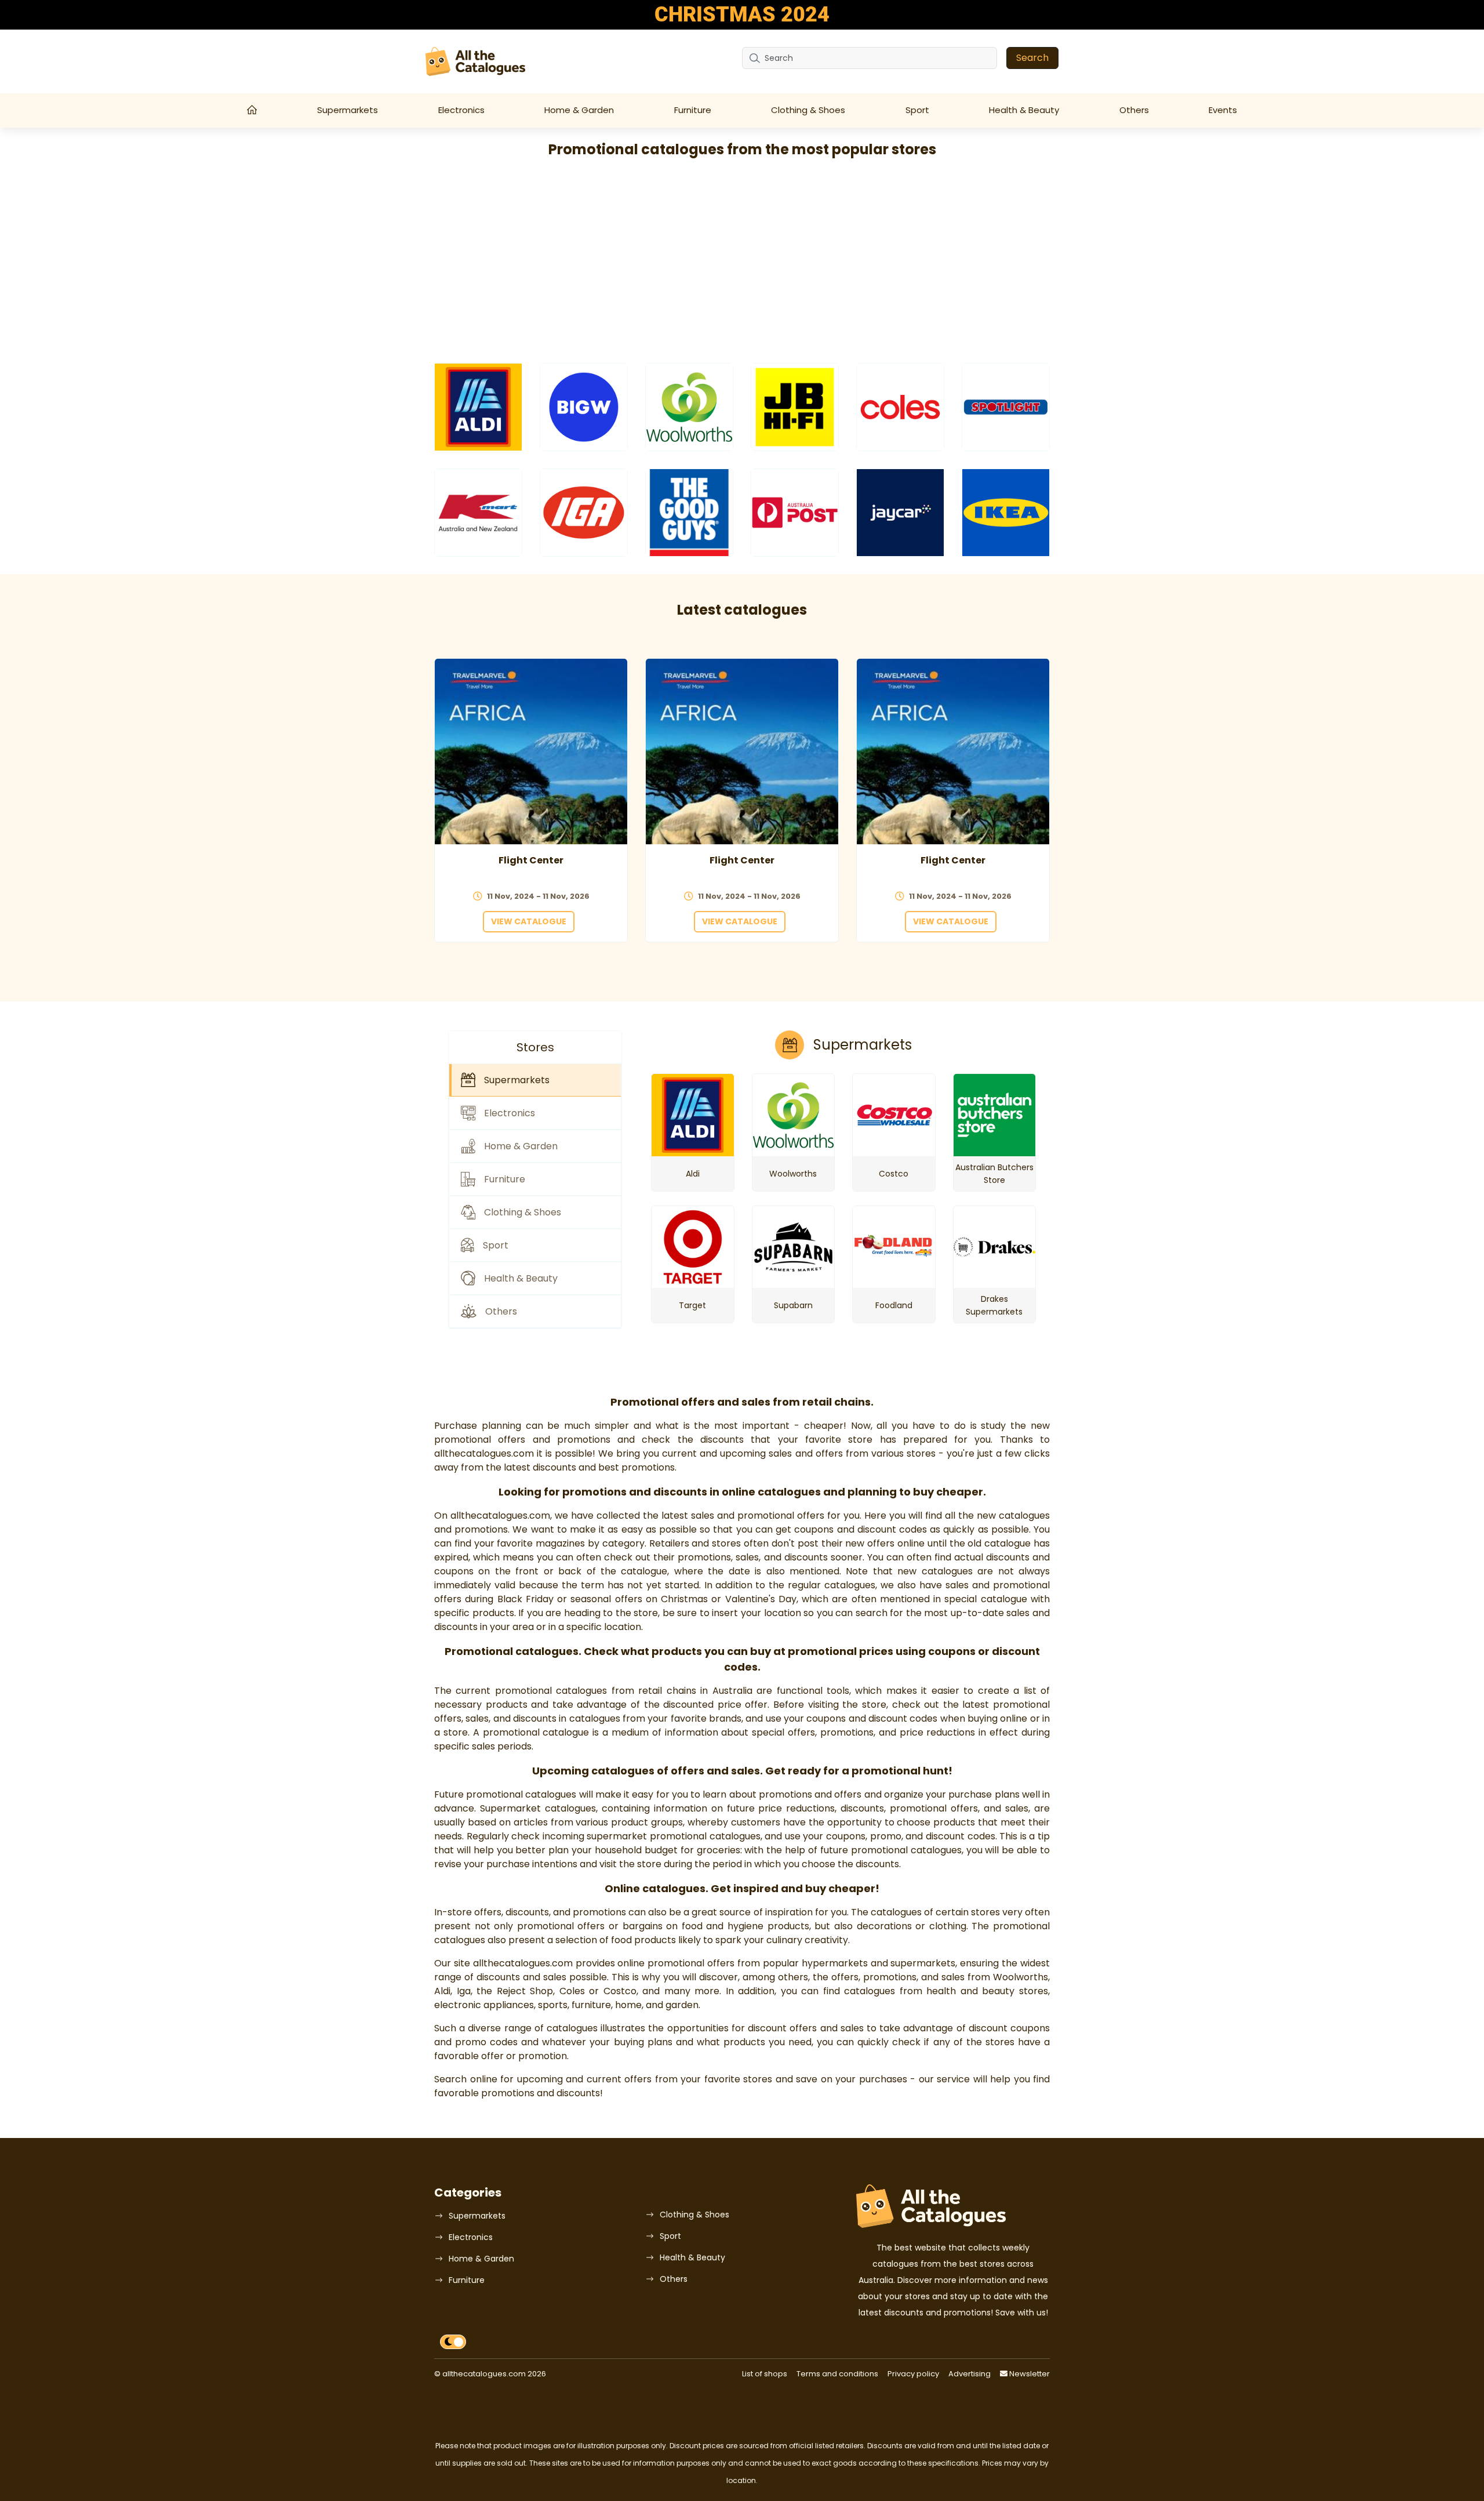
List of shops (765, 2374)
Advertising (970, 2374)
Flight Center (531, 860)
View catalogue (529, 921)
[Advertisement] (742, 262)
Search (1032, 58)
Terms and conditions (837, 2374)
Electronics (461, 110)
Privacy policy (913, 2374)
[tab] (535, 1080)
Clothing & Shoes (808, 110)
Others (1134, 110)
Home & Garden (579, 110)
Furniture (693, 110)
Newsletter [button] (1029, 2374)
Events (1223, 110)
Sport (917, 110)
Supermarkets (348, 110)
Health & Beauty (1024, 110)
